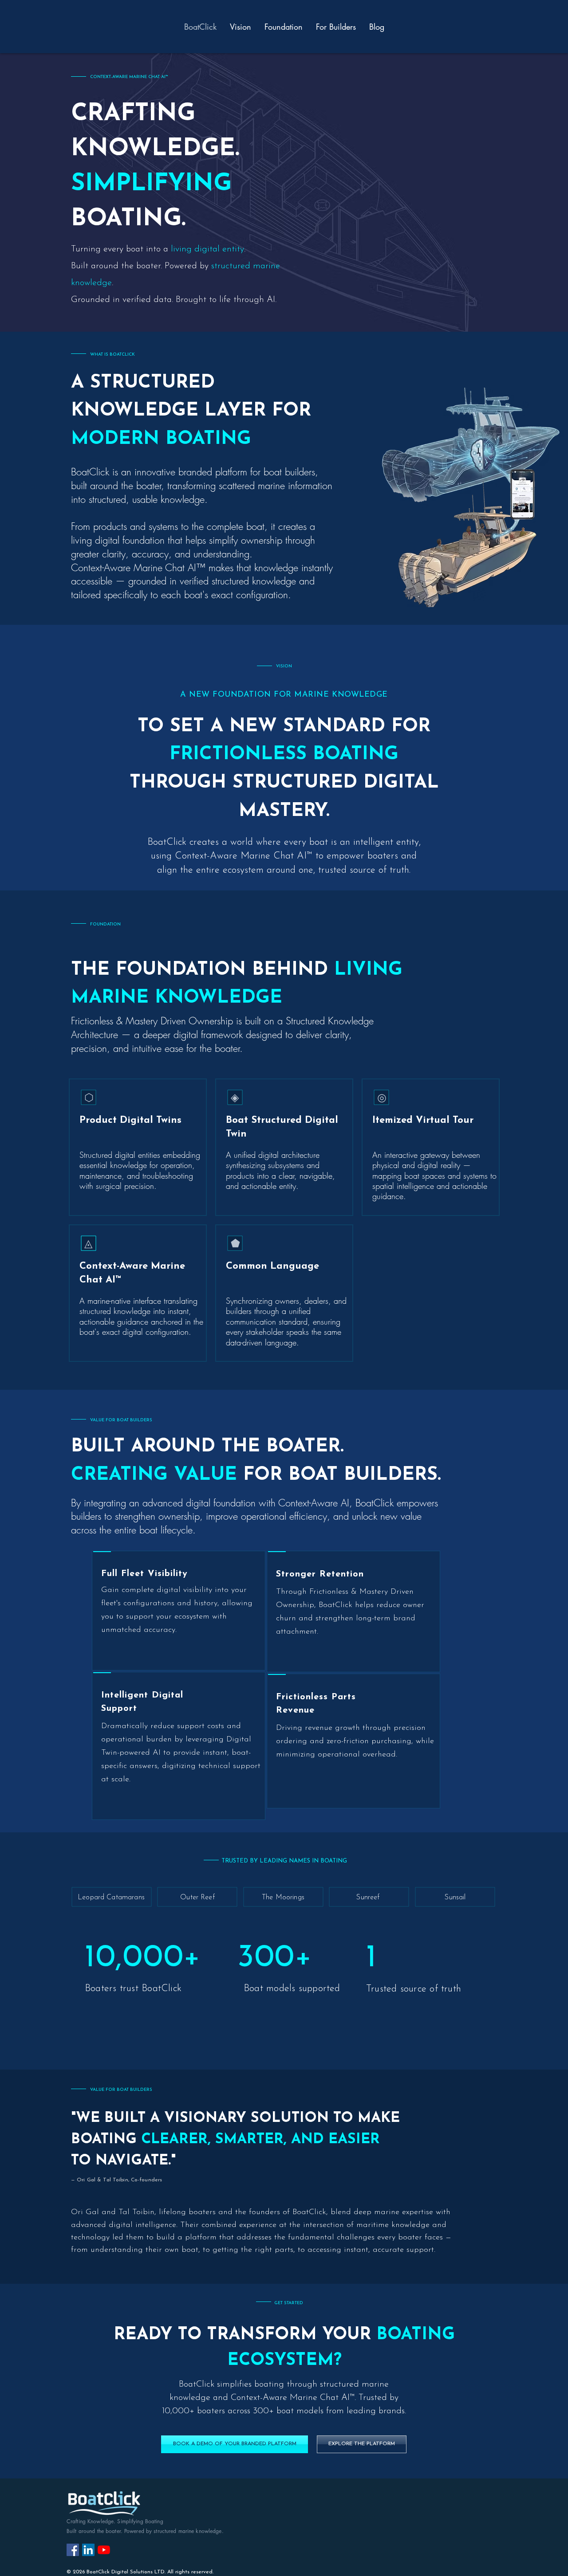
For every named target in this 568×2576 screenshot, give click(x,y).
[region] (179, 1611)
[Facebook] (73, 2550)
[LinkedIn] (88, 2550)
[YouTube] (104, 2550)
